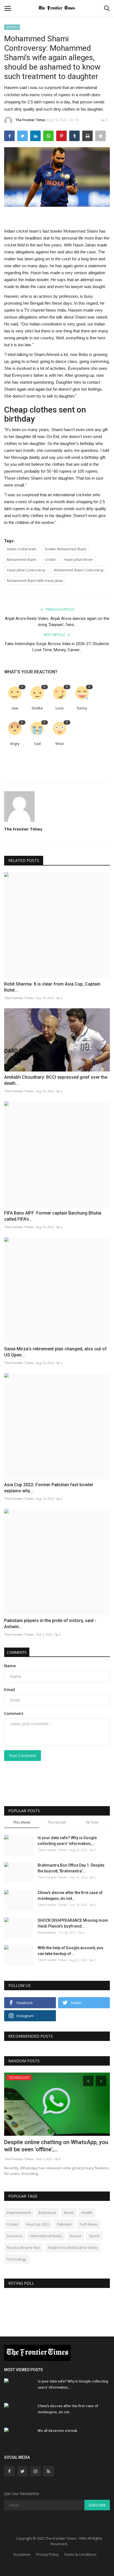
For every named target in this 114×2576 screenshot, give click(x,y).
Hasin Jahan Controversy (26, 570)
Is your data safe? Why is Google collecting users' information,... (67, 1841)
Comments (17, 1652)
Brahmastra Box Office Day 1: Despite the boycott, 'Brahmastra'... (71, 1868)
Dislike (37, 708)
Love (60, 708)
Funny (82, 708)
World (69, 2213)
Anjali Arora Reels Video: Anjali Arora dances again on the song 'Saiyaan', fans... (57, 622)
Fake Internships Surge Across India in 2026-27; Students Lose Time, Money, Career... (57, 647)
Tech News (89, 2224)
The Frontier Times (30, 120)
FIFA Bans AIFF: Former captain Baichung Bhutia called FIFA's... (53, 1216)
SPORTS (12, 27)
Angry (15, 744)
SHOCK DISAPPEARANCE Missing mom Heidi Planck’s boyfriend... (73, 1923)
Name (10, 1666)
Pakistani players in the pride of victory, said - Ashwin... (50, 1624)
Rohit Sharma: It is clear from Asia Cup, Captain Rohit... (52, 987)
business (15, 2236)
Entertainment (19, 2213)
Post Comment (23, 1756)
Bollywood (47, 2213)
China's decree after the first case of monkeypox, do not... (70, 1896)
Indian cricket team (22, 549)
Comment (14, 1713)
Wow (59, 744)
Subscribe (97, 2505)
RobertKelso (47, 1932)
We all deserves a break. (58, 2431)
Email (10, 1690)
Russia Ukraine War (24, 2247)
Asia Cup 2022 (38, 2224)
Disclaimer (22, 2554)
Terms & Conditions (80, 2554)
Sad (37, 744)
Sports (94, 2236)
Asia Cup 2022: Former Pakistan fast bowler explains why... (49, 1488)
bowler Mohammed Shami (66, 549)
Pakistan (64, 2224)
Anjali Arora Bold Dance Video (73, 2247)
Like (15, 708)
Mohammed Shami (22, 560)
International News (46, 2236)
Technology (17, 2259)
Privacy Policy (47, 2554)
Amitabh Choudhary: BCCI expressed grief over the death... (56, 1080)
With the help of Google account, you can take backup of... (70, 1951)
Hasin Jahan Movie (78, 560)
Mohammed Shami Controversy (79, 570)
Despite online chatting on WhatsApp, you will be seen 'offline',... (56, 2146)
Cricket (50, 560)
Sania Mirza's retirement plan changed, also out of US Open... (55, 1352)
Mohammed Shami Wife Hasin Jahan (35, 581)
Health (87, 2213)
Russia (75, 2236)
